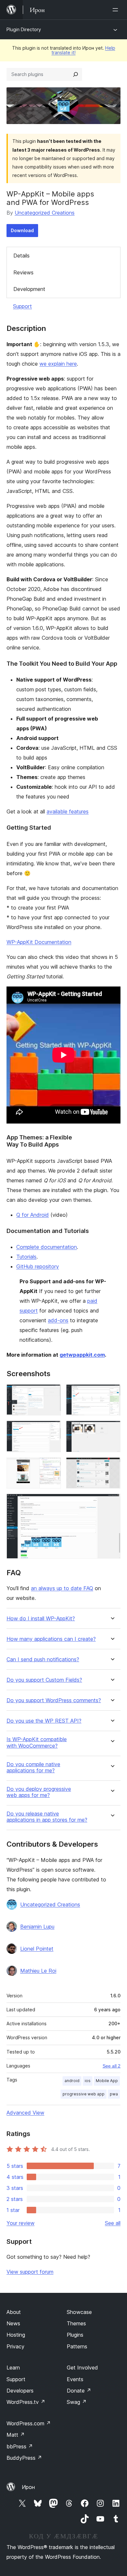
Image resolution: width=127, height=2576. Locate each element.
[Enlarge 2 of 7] (112, 1393)
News (13, 2323)
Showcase (79, 2312)
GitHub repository (38, 1266)
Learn (13, 2368)
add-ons (58, 1320)
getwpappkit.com (82, 1355)
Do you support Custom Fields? (44, 1680)
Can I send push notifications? (43, 1659)
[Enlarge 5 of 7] (52, 1466)
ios (88, 2081)
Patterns (77, 2346)
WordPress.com (29, 2423)
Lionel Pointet (37, 1949)
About (14, 2312)
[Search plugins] (76, 74)
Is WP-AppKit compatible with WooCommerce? (37, 1742)
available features (68, 811)
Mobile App (107, 2081)
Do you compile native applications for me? (33, 1767)
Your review (21, 2223)
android (72, 2081)
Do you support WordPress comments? (54, 1700)
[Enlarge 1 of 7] (52, 1393)
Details (21, 256)
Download (22, 230)
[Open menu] (117, 10)
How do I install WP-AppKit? (41, 1619)
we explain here (58, 364)
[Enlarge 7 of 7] (112, 1502)
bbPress (20, 2446)
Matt (16, 2435)
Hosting (16, 2335)
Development (29, 289)
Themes (76, 2323)
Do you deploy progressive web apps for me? (39, 1792)
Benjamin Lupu (37, 1927)
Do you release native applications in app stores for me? (47, 1817)
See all (113, 2223)
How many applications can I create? (51, 1639)
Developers (20, 2391)
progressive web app (84, 2094)
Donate (79, 2391)
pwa (114, 2094)
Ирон (28, 2487)
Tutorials (26, 1257)
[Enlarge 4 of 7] (112, 1429)
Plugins (75, 2335)
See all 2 (112, 2066)
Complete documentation (47, 1247)
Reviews (23, 272)
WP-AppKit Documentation (39, 942)
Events (75, 2379)
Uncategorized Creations (45, 213)
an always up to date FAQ (62, 1588)
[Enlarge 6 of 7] (112, 1466)
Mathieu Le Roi (38, 1971)
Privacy (15, 2346)
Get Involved (82, 2368)
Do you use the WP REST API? (44, 1721)
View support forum (30, 2272)
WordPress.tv (26, 2402)
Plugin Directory (24, 29)
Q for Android (33, 1215)
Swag (77, 2402)
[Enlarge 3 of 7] (52, 1429)
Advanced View (25, 2113)
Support (22, 306)
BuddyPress (24, 2458)
